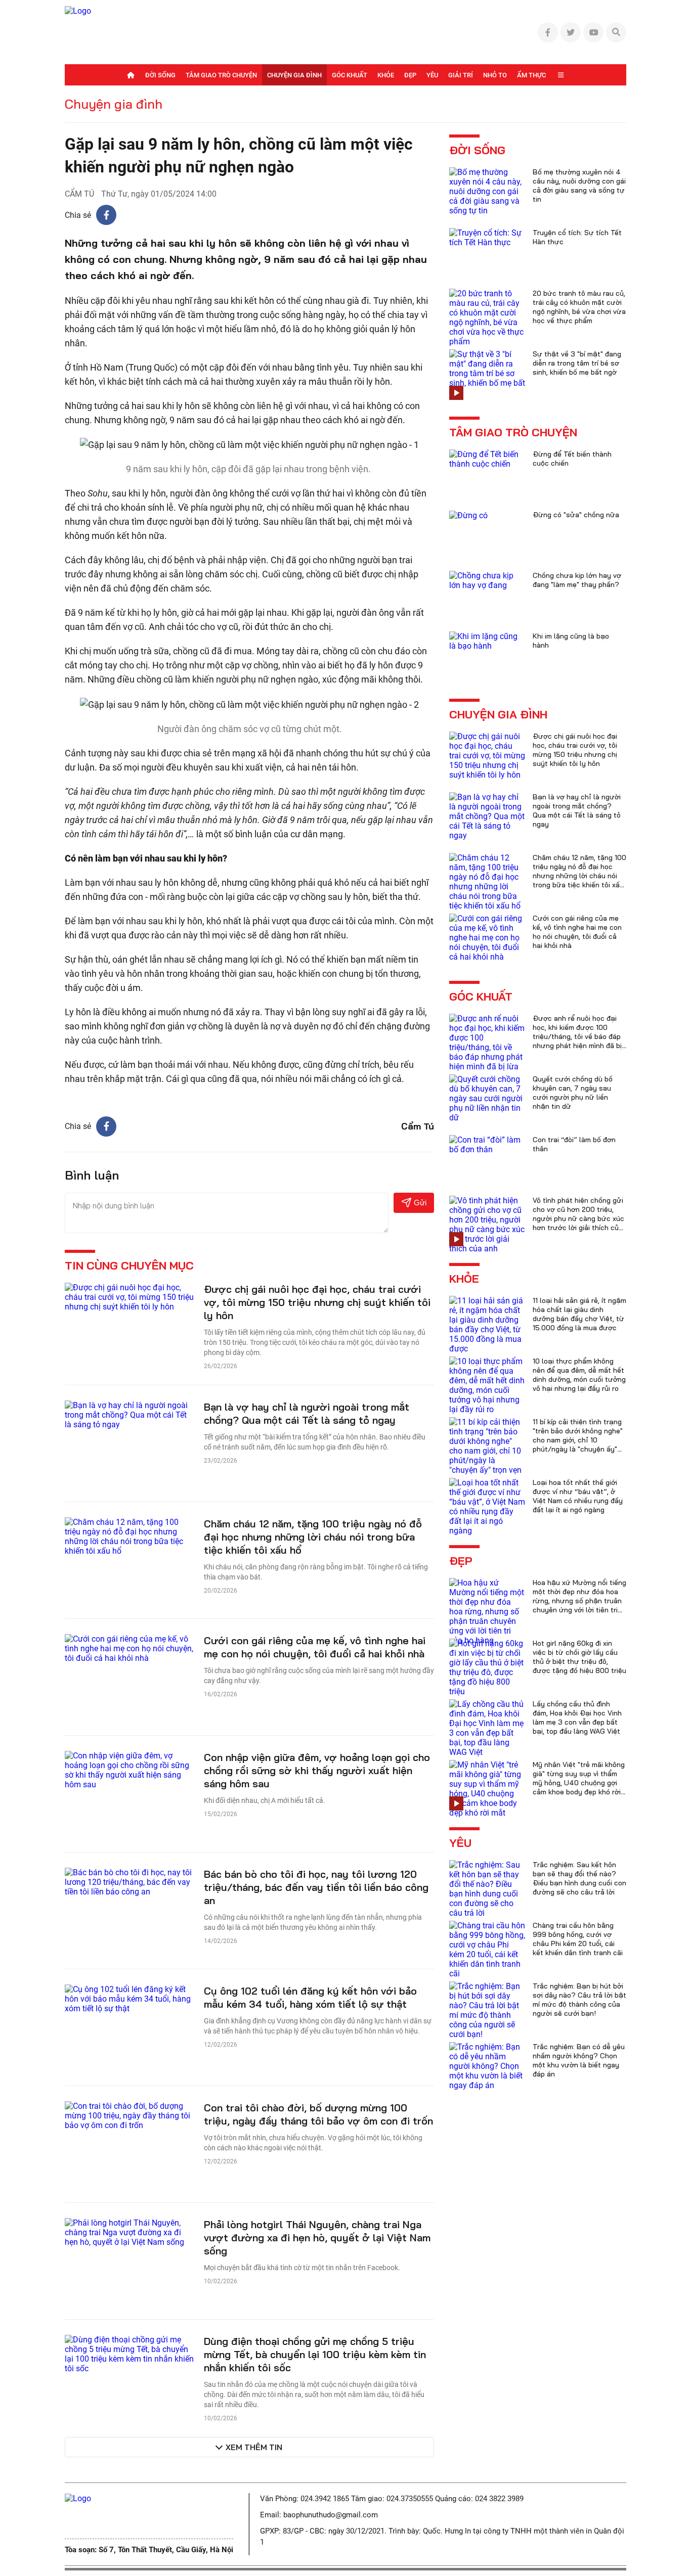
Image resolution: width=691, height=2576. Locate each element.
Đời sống (160, 75)
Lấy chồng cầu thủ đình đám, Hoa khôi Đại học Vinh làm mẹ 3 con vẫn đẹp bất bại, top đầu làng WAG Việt (577, 1718)
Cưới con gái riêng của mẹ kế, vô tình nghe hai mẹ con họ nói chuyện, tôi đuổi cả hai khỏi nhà (315, 1647)
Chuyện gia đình (294, 75)
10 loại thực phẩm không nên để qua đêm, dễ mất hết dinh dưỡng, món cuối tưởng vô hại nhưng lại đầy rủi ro (579, 1375)
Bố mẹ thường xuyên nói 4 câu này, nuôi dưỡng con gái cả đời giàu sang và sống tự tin (579, 186)
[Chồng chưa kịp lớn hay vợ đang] (487, 580)
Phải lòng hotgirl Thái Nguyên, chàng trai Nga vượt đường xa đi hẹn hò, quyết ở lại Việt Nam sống (317, 2238)
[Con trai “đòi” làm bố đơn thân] (487, 1144)
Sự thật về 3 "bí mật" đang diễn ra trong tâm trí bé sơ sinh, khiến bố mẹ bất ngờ (577, 363)
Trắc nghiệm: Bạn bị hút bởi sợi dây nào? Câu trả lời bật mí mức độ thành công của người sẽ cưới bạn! (579, 2000)
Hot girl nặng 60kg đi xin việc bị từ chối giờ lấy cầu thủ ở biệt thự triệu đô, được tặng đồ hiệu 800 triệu (579, 1657)
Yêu (432, 75)
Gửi (420, 1203)
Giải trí (461, 75)
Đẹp (410, 75)
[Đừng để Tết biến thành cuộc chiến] (487, 458)
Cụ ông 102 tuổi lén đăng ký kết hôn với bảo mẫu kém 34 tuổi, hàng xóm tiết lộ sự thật (310, 1997)
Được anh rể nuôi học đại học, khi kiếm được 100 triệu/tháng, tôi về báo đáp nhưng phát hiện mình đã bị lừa (577, 1036)
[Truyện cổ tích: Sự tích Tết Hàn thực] (487, 237)
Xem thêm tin (254, 2447)
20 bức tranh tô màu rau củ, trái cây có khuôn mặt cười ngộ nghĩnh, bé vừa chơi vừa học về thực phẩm (579, 307)
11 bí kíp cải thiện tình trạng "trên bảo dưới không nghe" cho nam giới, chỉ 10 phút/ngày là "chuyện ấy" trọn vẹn (578, 1440)
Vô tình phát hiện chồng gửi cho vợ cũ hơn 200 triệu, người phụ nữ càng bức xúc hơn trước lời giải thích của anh (578, 1218)
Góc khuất (350, 75)
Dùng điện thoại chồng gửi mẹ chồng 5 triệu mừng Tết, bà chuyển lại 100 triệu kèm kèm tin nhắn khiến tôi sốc (315, 2354)
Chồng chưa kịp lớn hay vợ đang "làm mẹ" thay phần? (577, 580)
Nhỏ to (495, 75)
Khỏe (386, 75)
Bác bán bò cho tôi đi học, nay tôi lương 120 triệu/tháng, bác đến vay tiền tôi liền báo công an (316, 1887)
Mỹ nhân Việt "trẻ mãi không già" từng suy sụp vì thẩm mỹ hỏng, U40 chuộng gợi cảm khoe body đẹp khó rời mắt (579, 1783)
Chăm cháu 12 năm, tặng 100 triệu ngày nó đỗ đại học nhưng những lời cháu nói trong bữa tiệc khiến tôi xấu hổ (313, 1537)
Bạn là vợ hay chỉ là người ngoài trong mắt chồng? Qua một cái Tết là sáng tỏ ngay (307, 1413)
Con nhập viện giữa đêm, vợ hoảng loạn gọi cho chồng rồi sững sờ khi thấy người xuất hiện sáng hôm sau (317, 1770)
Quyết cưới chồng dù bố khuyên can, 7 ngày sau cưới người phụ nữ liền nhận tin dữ (573, 1093)
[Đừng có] (468, 515)
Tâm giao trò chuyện (221, 75)
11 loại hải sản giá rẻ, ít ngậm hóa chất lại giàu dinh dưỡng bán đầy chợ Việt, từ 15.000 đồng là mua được (579, 1314)
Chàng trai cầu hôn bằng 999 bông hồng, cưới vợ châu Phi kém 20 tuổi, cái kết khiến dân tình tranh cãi (578, 1939)
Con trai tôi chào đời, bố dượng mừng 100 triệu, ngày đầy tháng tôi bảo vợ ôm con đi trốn (318, 2114)
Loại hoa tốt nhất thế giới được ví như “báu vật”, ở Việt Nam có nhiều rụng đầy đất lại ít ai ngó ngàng (578, 1496)
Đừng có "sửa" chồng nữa (576, 515)
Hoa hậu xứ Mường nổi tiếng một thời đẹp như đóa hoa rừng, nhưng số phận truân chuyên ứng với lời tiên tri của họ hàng (579, 1601)
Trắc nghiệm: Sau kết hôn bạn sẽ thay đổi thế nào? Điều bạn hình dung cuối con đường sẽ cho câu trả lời (579, 1878)
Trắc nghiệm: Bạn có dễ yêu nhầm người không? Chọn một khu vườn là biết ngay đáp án (579, 2060)
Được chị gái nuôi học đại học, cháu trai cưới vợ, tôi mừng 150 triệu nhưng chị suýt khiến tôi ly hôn (317, 1302)
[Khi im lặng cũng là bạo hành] (487, 640)
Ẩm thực (531, 75)
